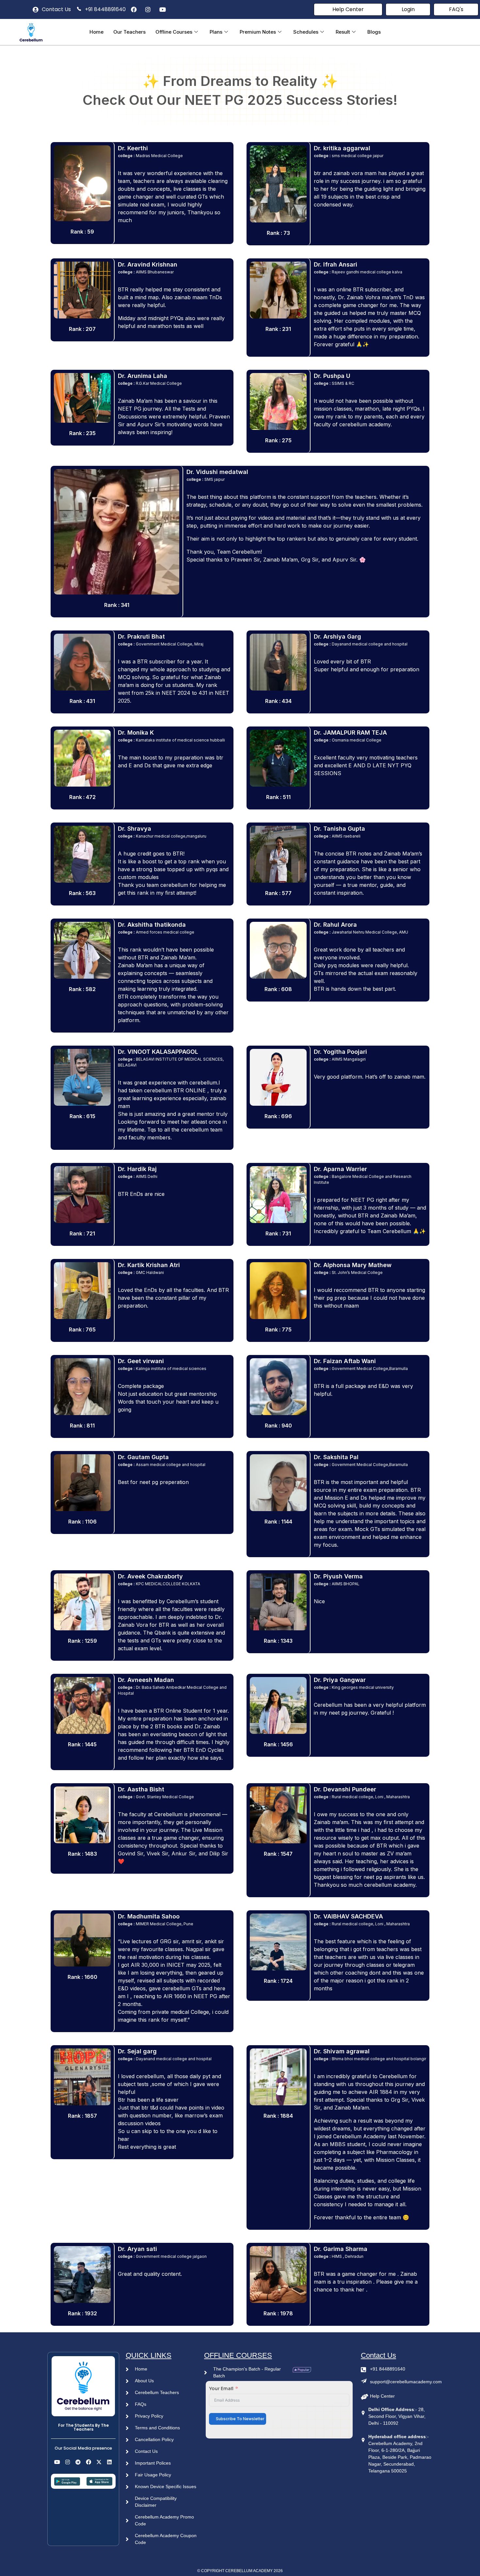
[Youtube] (57, 2462)
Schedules (306, 32)
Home (96, 32)
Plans (216, 32)
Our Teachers (129, 32)
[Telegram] (78, 2462)
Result (343, 32)
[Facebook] (88, 2462)
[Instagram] (68, 2462)
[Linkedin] (109, 2462)
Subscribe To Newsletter (240, 2419)
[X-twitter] (99, 2462)
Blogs (374, 32)
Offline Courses (174, 32)
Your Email (221, 2389)
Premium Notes (258, 32)
